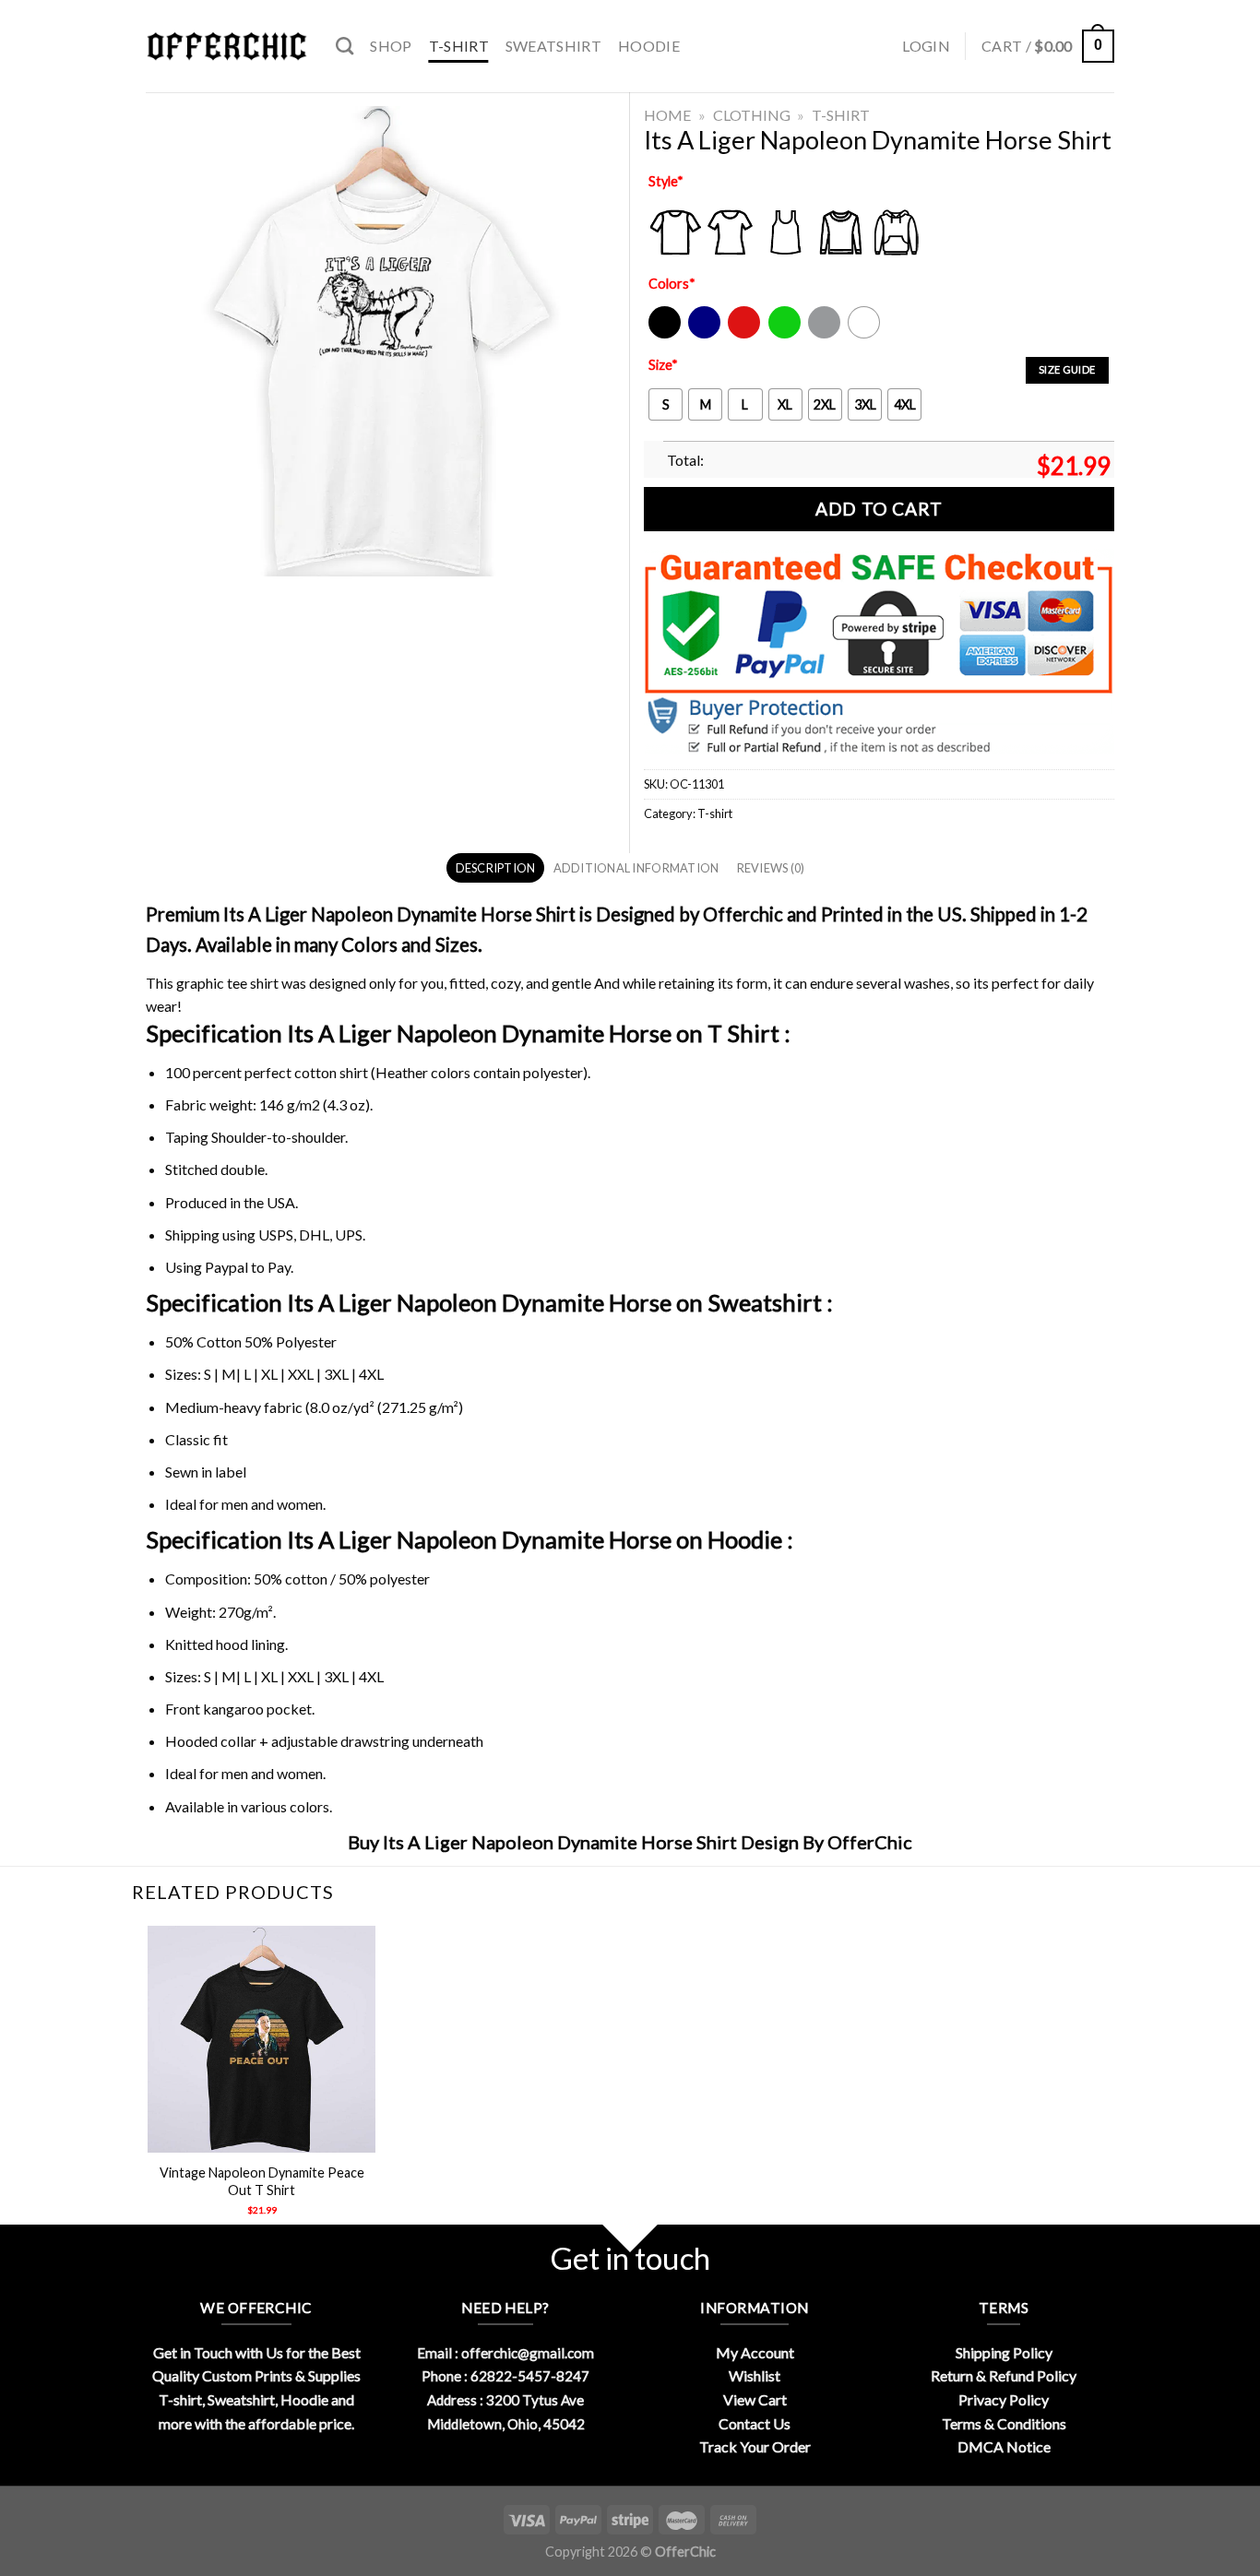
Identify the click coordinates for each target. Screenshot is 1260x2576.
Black (664, 334)
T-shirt (459, 46)
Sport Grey (825, 334)
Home (667, 115)
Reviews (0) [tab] (771, 868)
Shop (391, 46)
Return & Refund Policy (1004, 2375)
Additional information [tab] (636, 868)
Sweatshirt (553, 46)
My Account (755, 2352)
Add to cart (879, 509)
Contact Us (755, 2423)
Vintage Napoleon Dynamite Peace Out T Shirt (262, 2181)
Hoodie (649, 46)
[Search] (345, 46)
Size (663, 365)
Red (739, 334)
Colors (672, 284)
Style (666, 181)
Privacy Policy (1004, 2399)
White (866, 334)
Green (787, 334)
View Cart (755, 2399)
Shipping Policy (1004, 2352)
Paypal (226, 1267)
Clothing (752, 115)
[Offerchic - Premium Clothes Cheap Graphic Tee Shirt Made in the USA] (227, 47)
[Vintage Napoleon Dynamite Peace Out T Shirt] (262, 2040)
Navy (702, 334)
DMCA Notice (1004, 2446)
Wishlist (755, 2375)
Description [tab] (496, 868)
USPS (276, 1235)
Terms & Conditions (1004, 2423)
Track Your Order (755, 2446)
